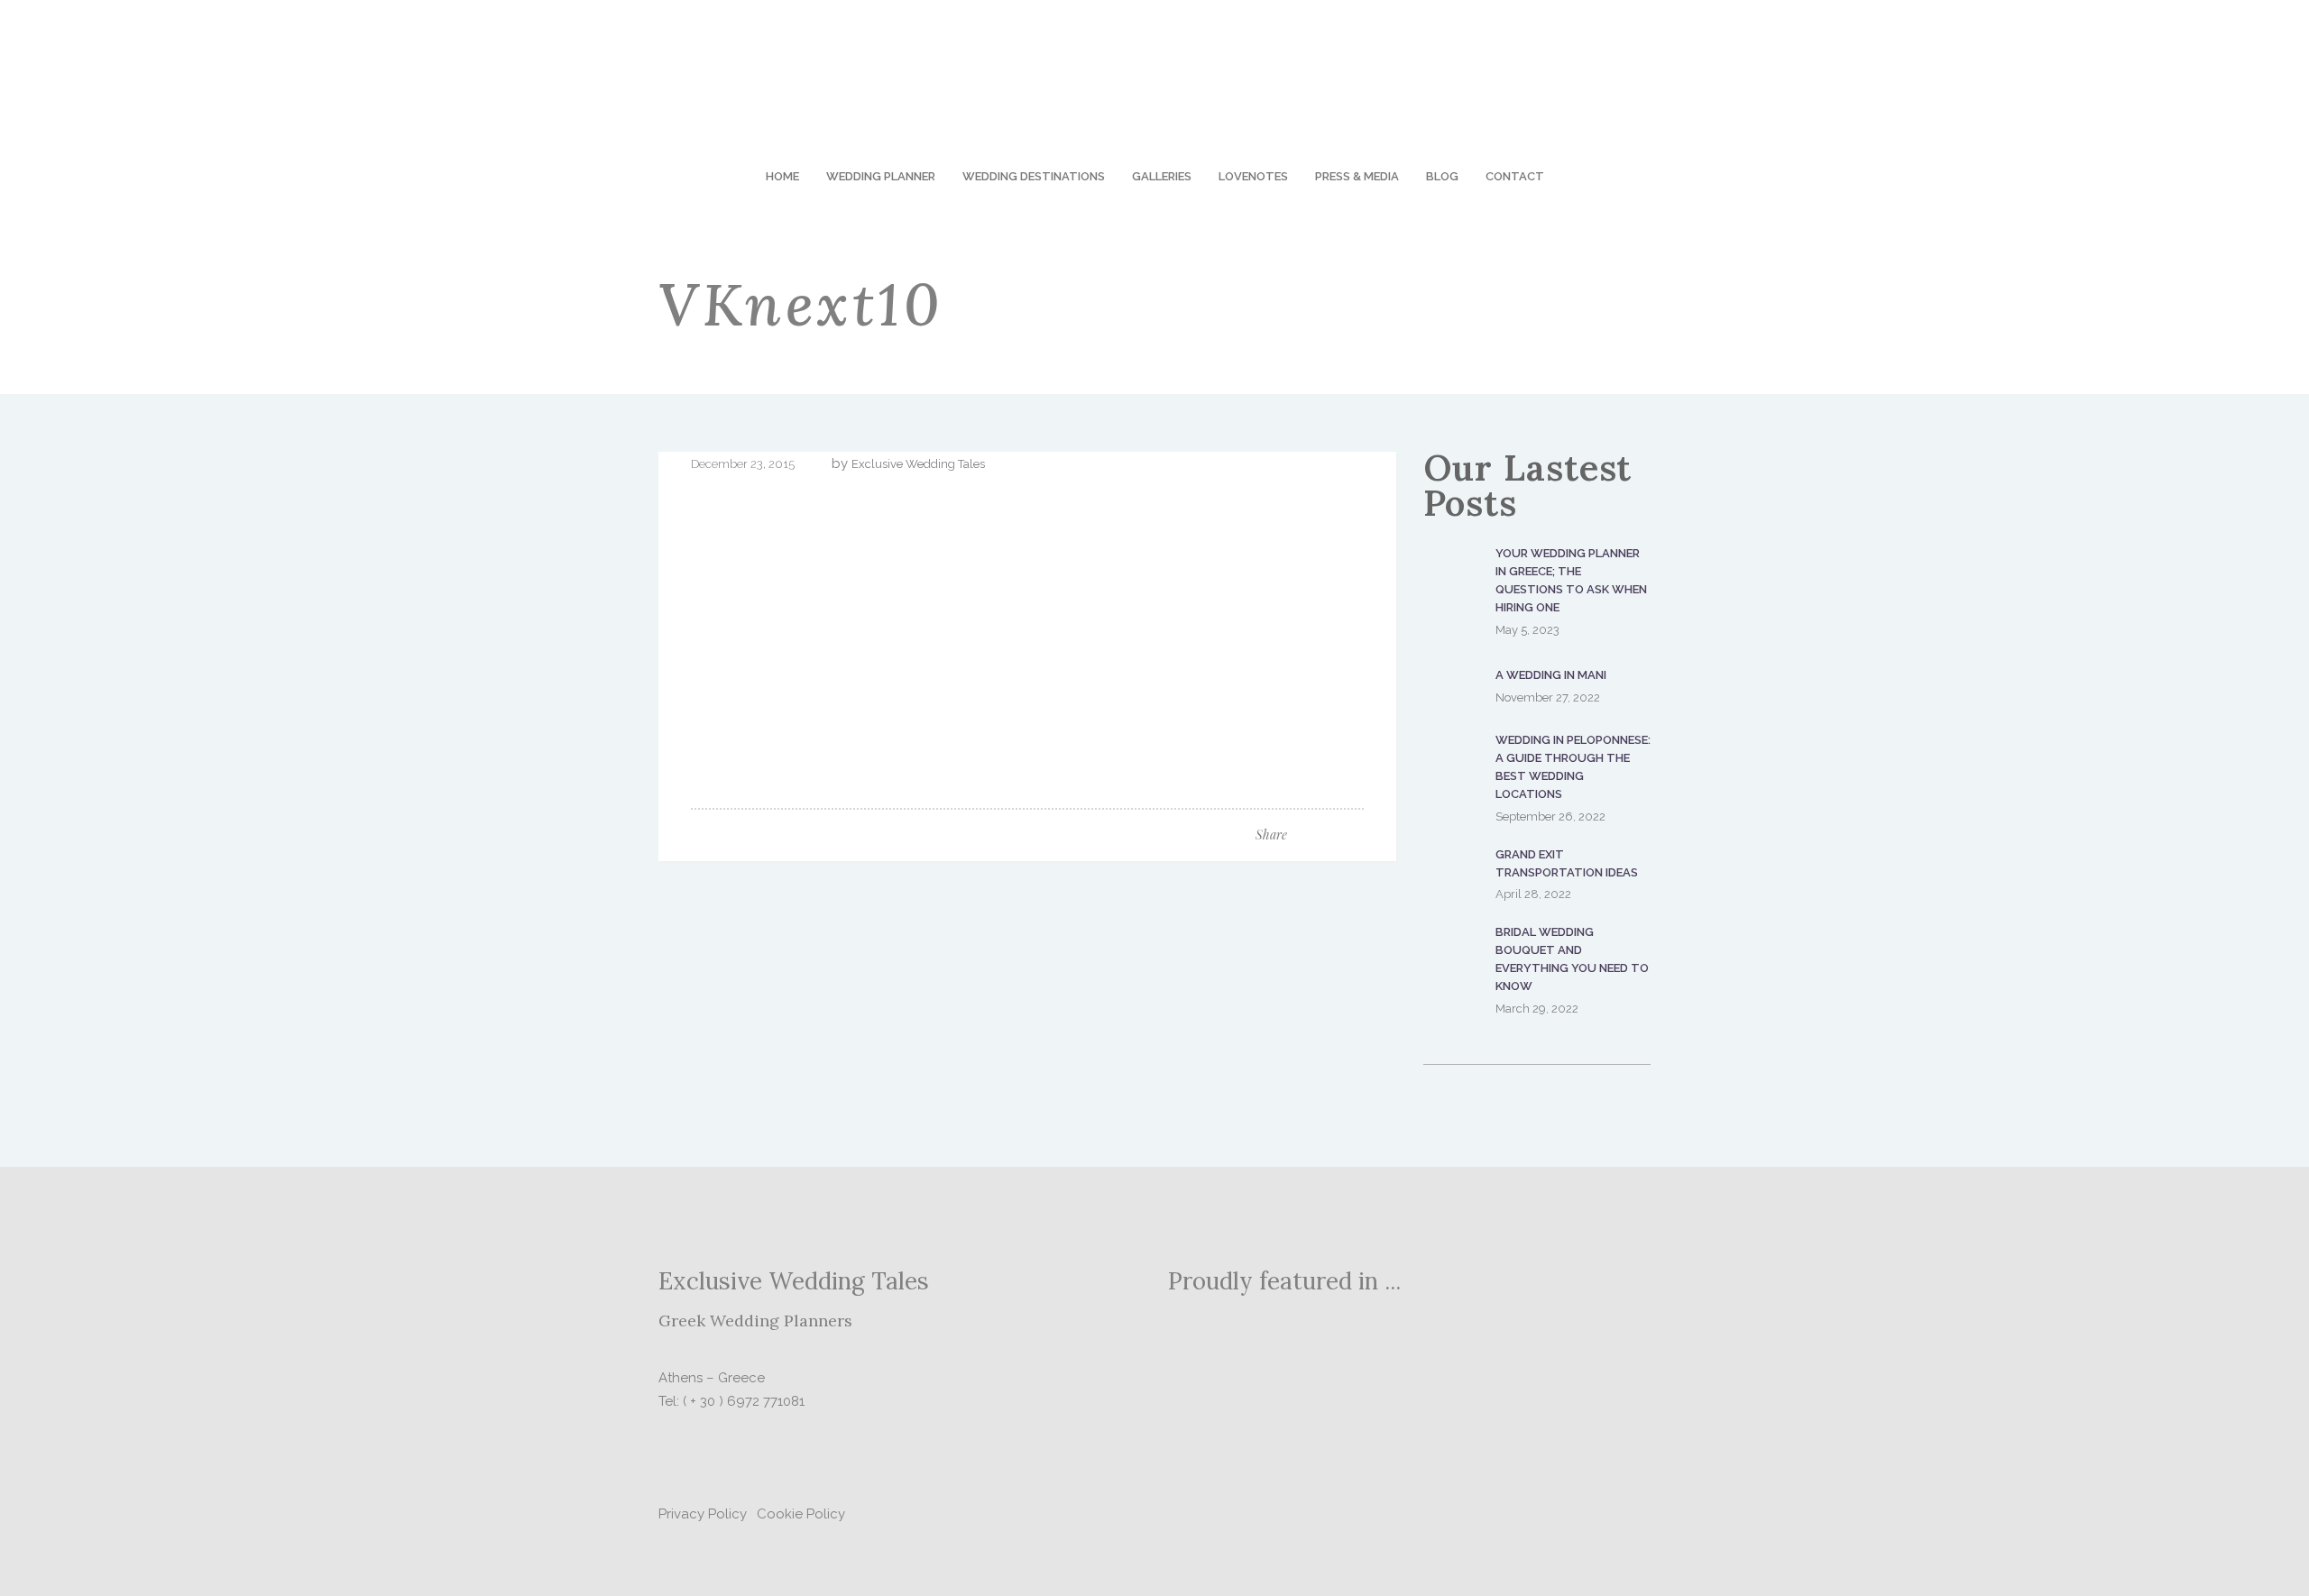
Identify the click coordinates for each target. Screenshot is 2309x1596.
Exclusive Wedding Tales (918, 464)
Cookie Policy (801, 1514)
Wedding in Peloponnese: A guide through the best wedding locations (1573, 767)
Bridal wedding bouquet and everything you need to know (1572, 959)
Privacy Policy (703, 1514)
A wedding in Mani (1551, 675)
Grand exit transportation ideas (1567, 863)
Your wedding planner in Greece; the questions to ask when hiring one (1571, 580)
